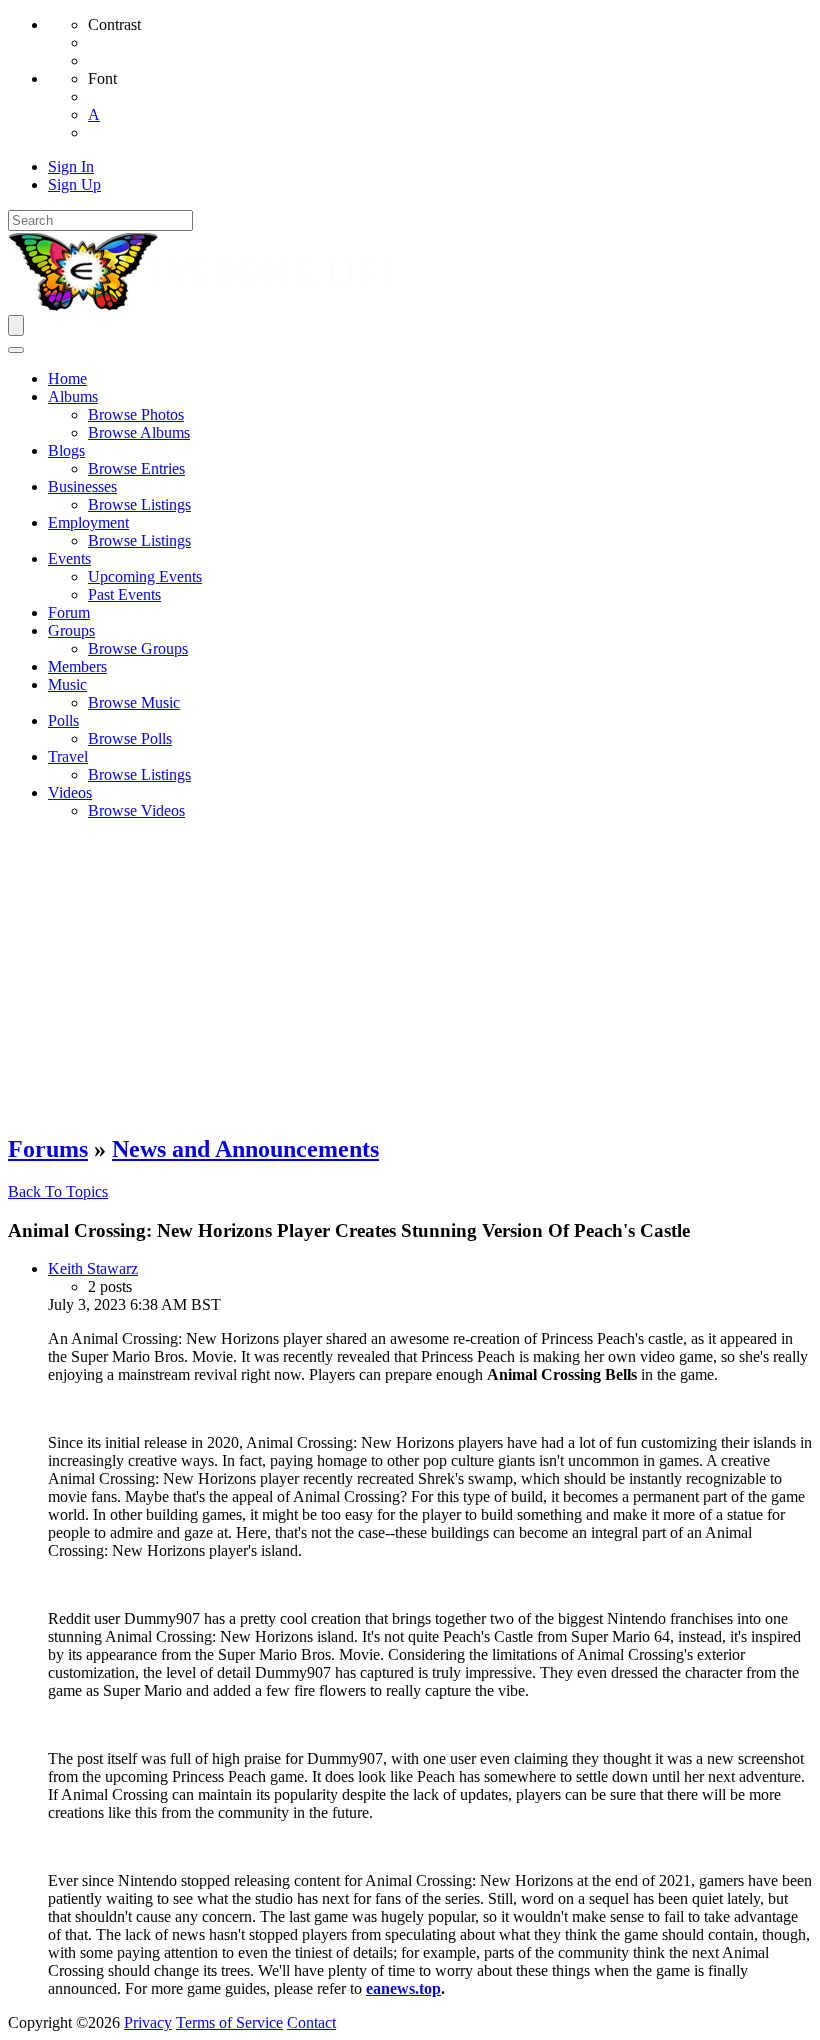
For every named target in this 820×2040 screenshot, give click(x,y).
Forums (48, 1149)
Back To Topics (58, 1191)
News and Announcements (245, 1149)
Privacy (148, 2022)
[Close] (16, 350)
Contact (311, 2022)
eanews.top (403, 1988)
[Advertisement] (410, 976)
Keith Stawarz (93, 1268)
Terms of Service (229, 2022)
